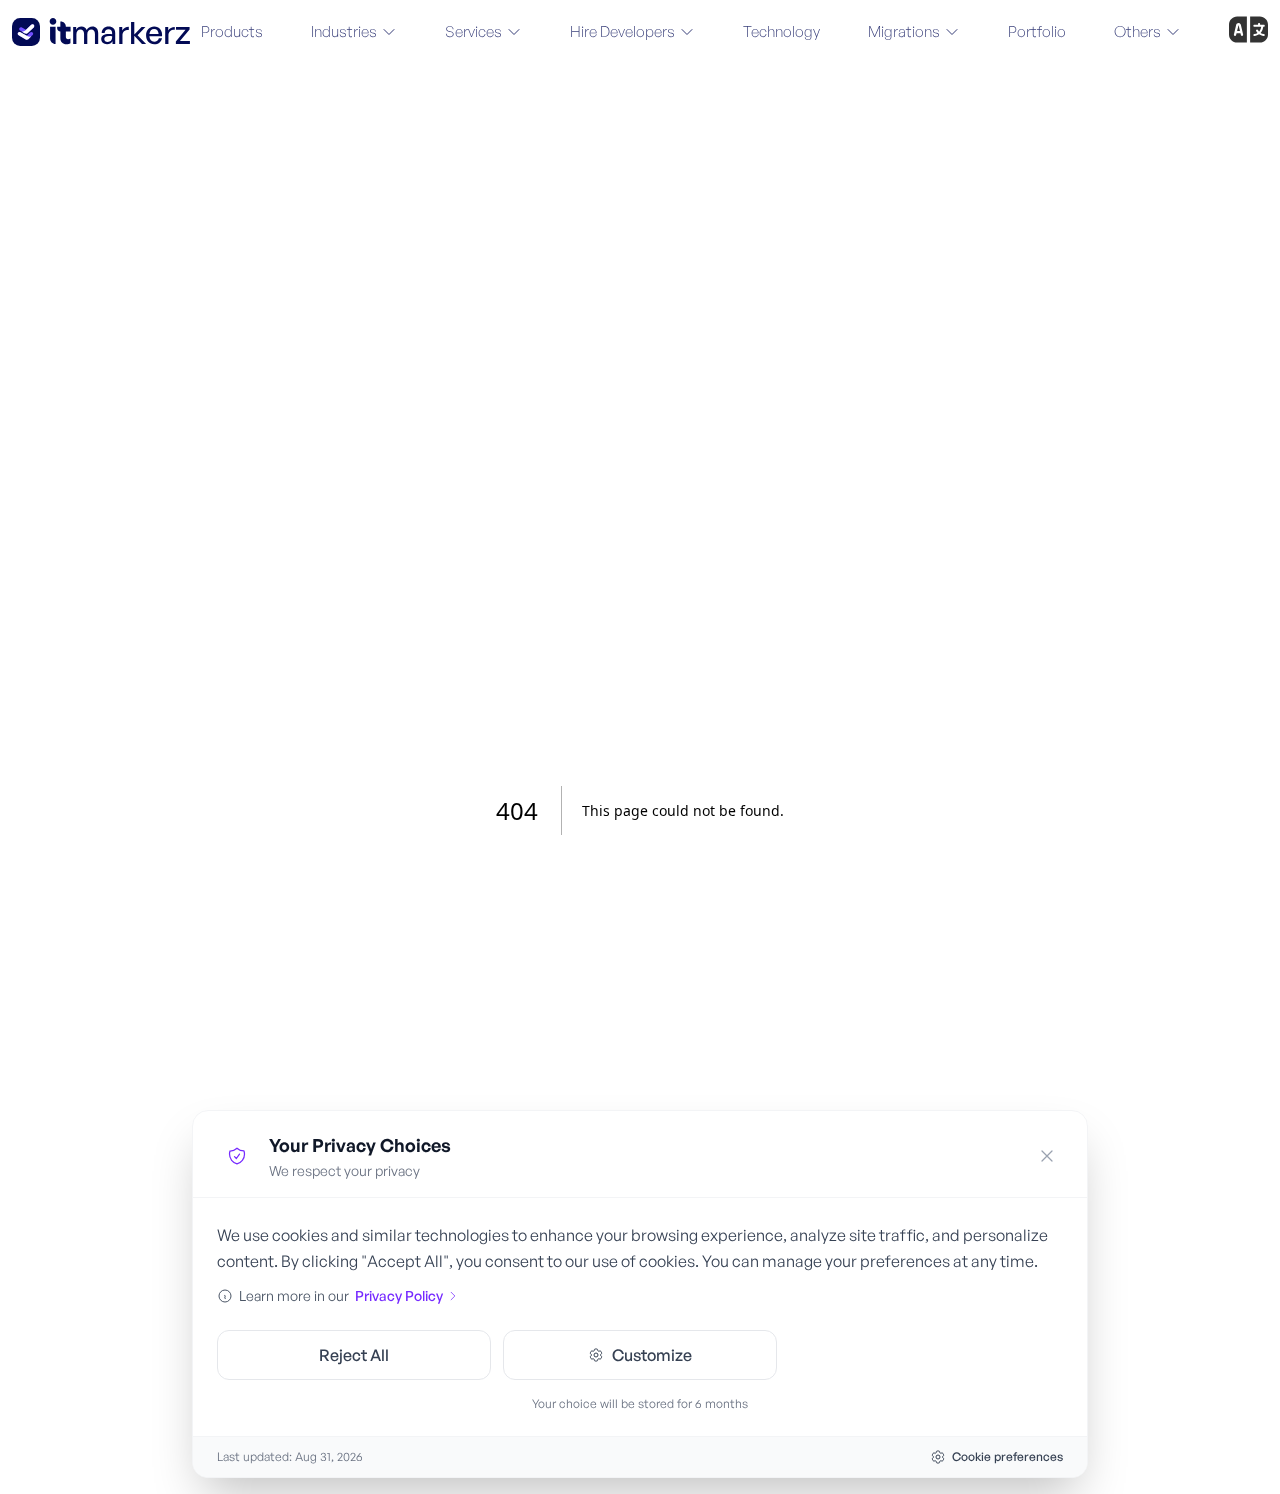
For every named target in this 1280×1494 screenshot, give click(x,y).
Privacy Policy (399, 1295)
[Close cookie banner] (1047, 1156)
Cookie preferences (1007, 1456)
